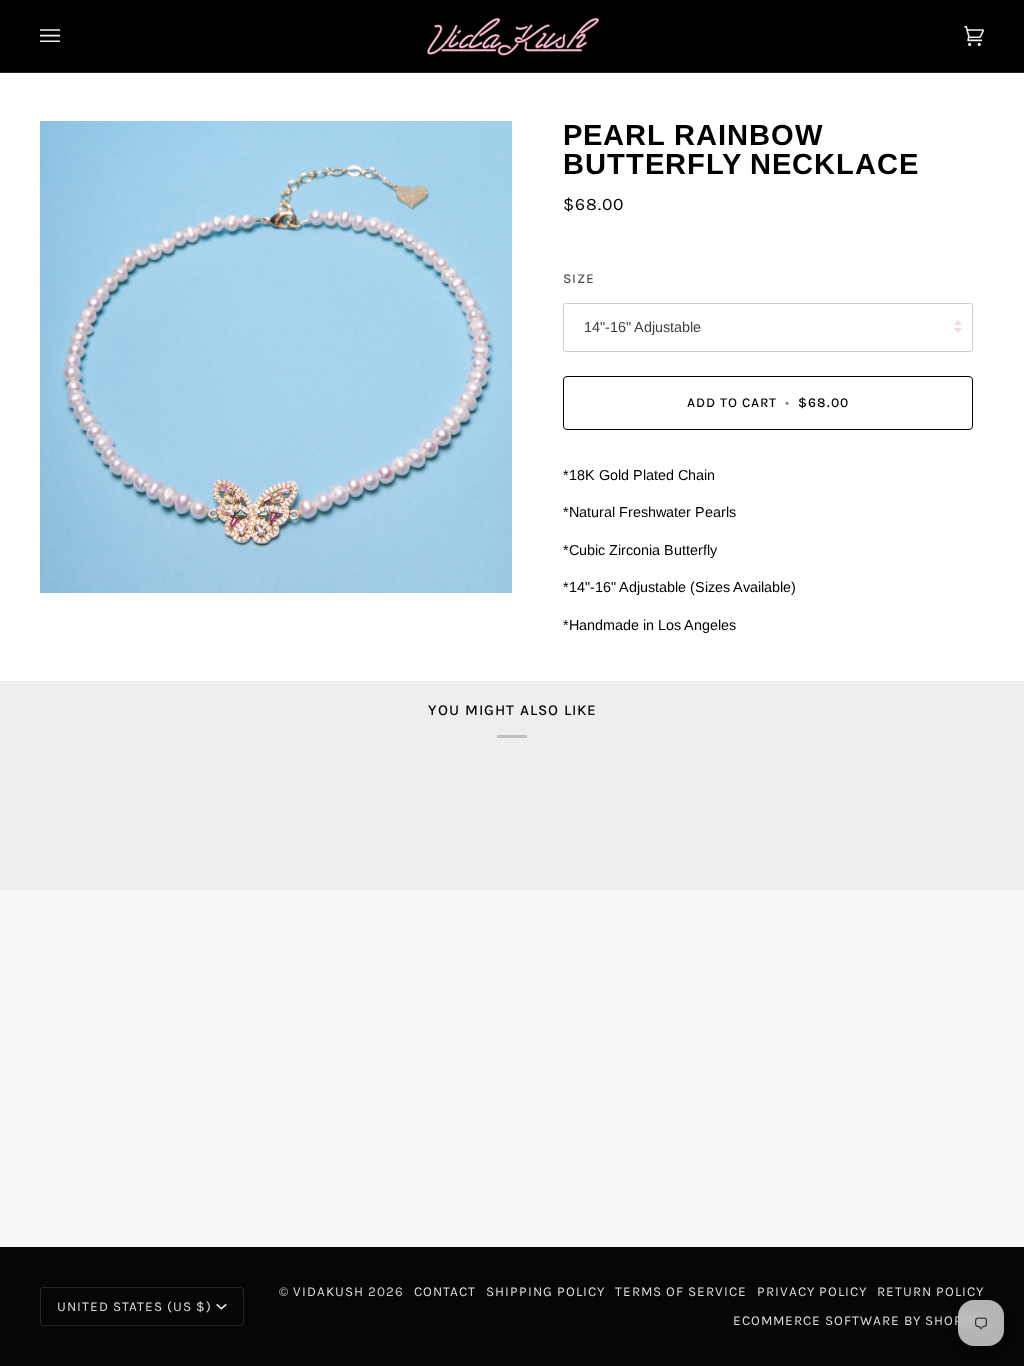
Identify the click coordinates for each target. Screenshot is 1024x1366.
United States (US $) (134, 1306)
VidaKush (328, 1291)
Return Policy (930, 1291)
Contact (445, 1291)
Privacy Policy (812, 1291)
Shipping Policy (545, 1291)
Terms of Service (681, 1291)
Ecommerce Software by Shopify (858, 1320)
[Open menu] (70, 36)
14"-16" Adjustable (642, 327)
